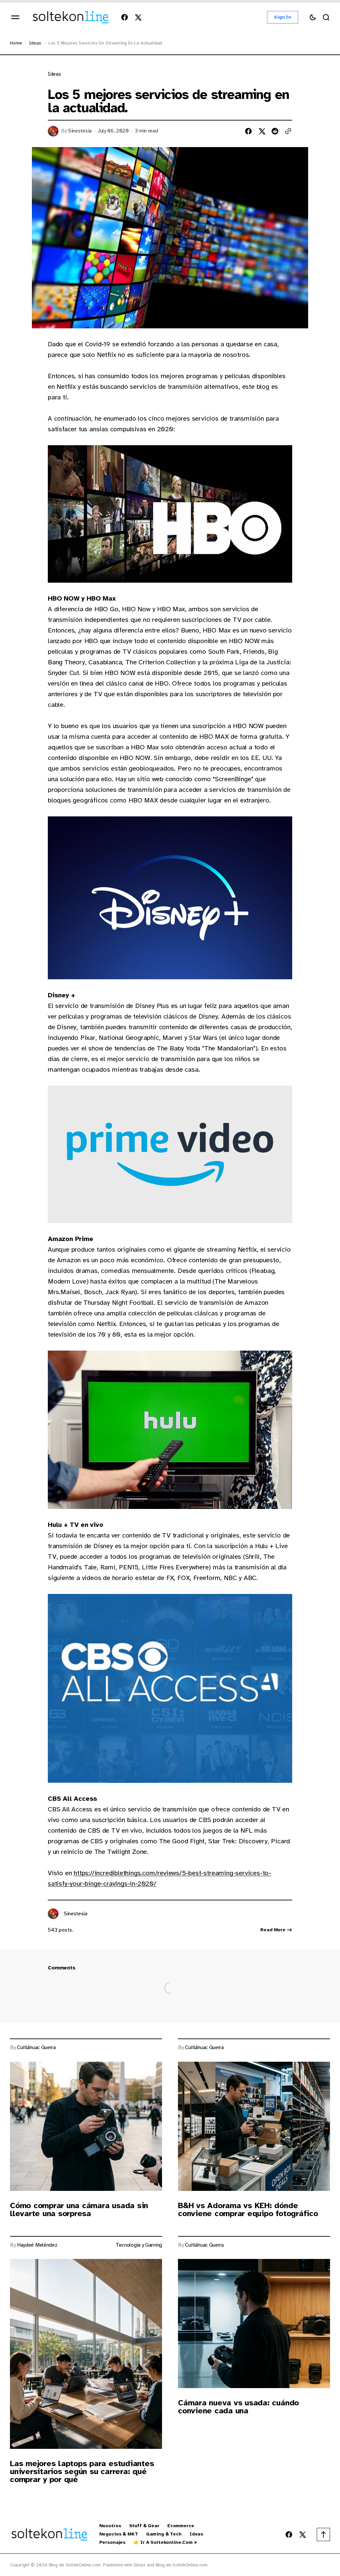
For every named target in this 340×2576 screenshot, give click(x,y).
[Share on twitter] (262, 131)
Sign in (283, 17)
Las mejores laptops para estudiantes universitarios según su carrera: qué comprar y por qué (82, 2471)
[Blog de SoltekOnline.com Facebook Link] (126, 17)
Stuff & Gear (144, 2526)
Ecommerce (181, 2526)
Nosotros (110, 2526)
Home (16, 43)
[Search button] (326, 17)
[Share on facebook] (248, 131)
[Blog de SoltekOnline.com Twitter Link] (136, 17)
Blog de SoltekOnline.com (182, 2565)
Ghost (139, 2565)
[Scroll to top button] (323, 2534)
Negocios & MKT (119, 2534)
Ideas (35, 43)
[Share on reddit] (275, 131)
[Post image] (86, 2126)
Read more (273, 1930)
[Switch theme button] (313, 17)
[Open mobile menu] (15, 17)
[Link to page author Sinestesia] (53, 1914)
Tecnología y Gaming (139, 2245)
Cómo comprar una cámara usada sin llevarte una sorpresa (79, 2209)
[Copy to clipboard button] (288, 131)
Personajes (113, 2542)
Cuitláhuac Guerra (36, 2048)
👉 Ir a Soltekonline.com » (165, 2542)
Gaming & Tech (164, 2534)
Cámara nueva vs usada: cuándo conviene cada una (238, 2407)
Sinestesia (80, 131)
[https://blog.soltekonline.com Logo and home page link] (71, 17)
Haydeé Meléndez (37, 2245)
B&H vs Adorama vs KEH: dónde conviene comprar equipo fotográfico (248, 2209)
